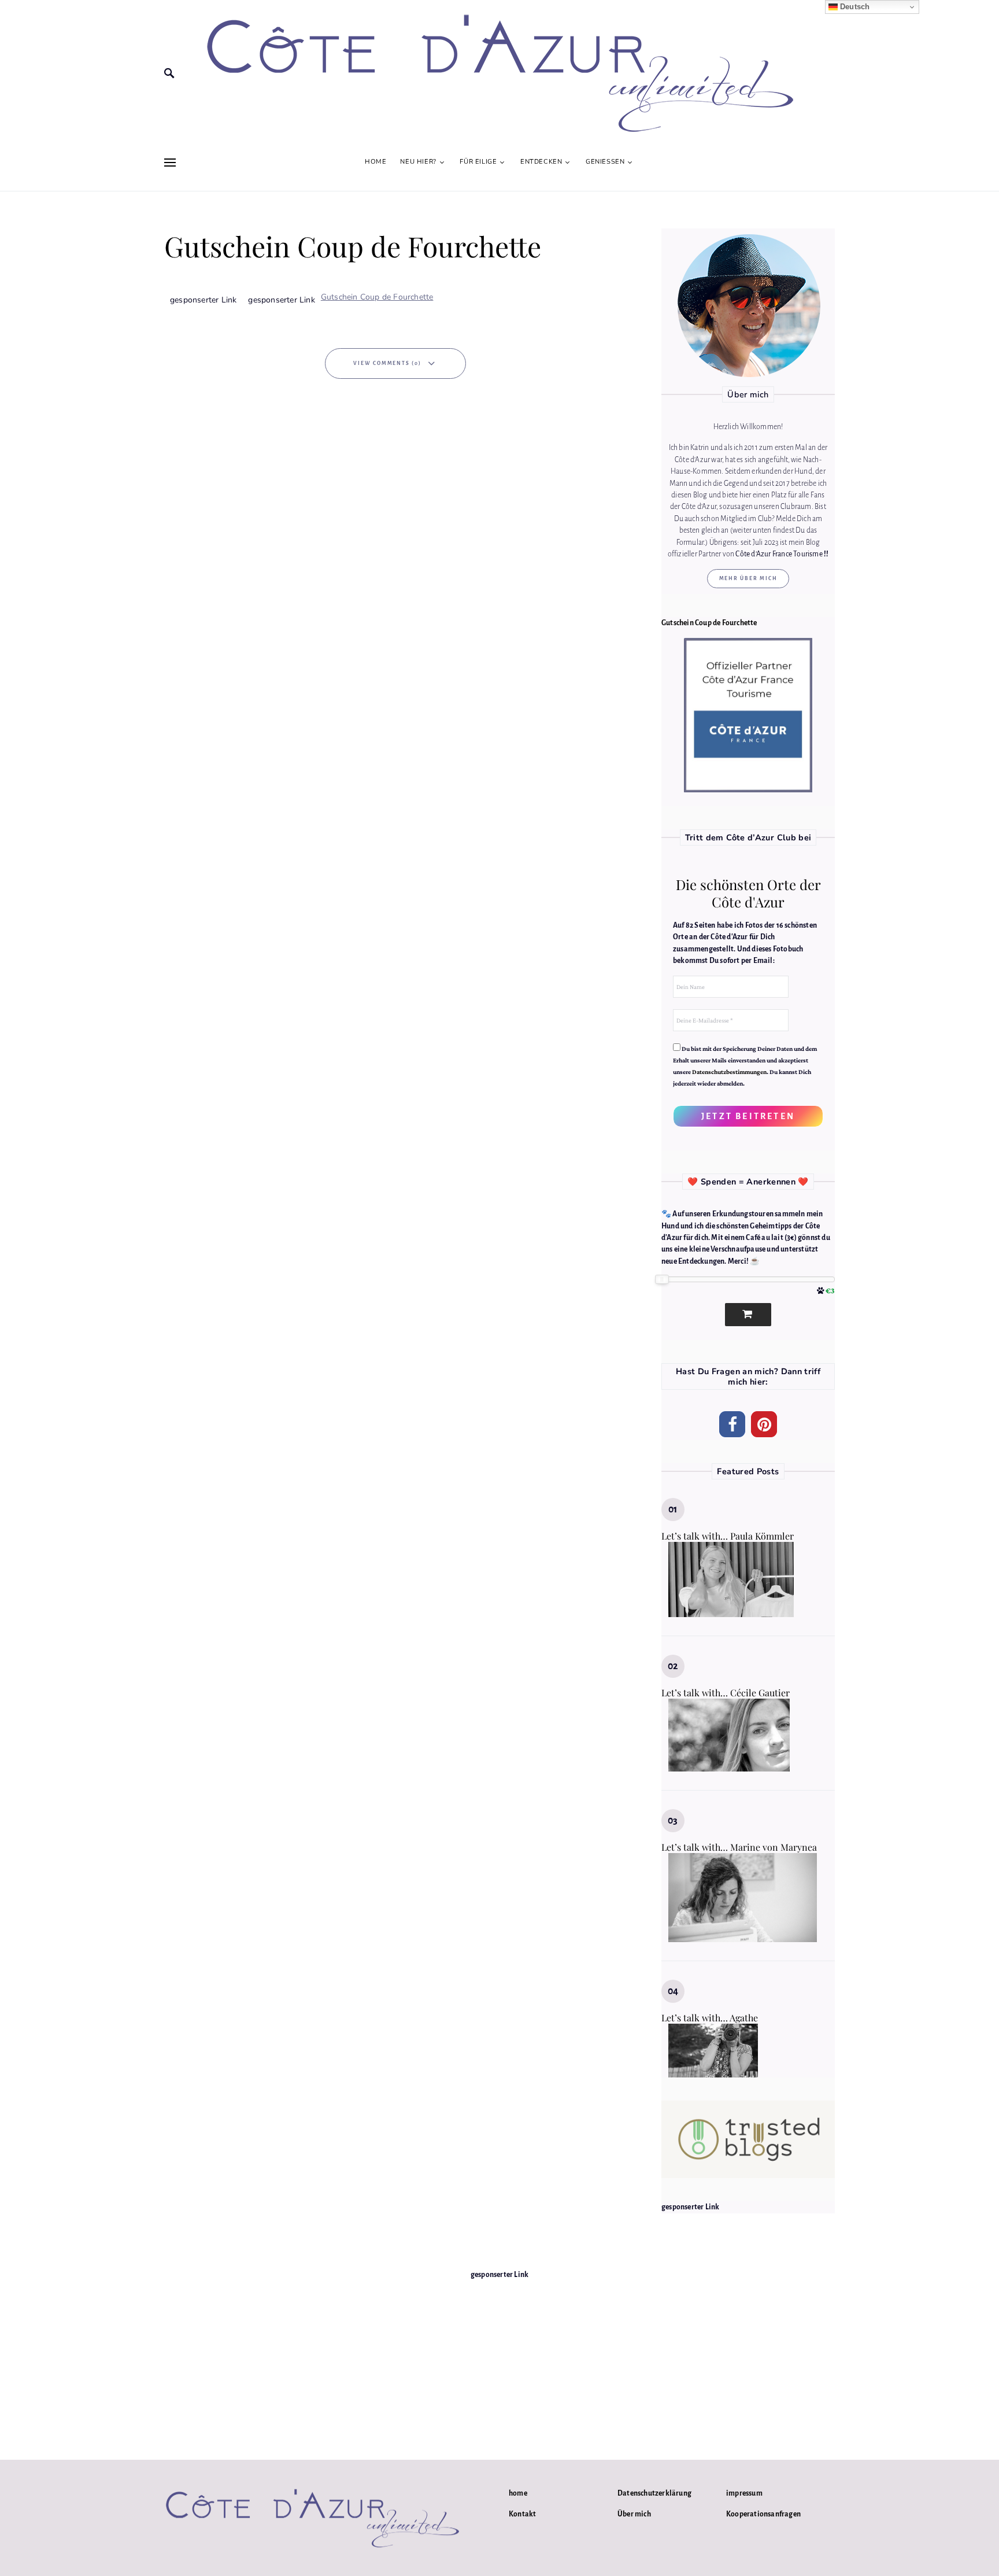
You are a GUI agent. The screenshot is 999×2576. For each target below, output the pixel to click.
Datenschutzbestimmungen (729, 1072)
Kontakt (522, 2514)
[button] (732, 1424)
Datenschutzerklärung (654, 2493)
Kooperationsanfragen (763, 2514)
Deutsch (854, 7)
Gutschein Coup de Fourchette (377, 297)
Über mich (634, 2514)
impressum (744, 2493)
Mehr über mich (748, 578)
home (518, 2493)
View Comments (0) (387, 363)
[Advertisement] (499, 2361)
